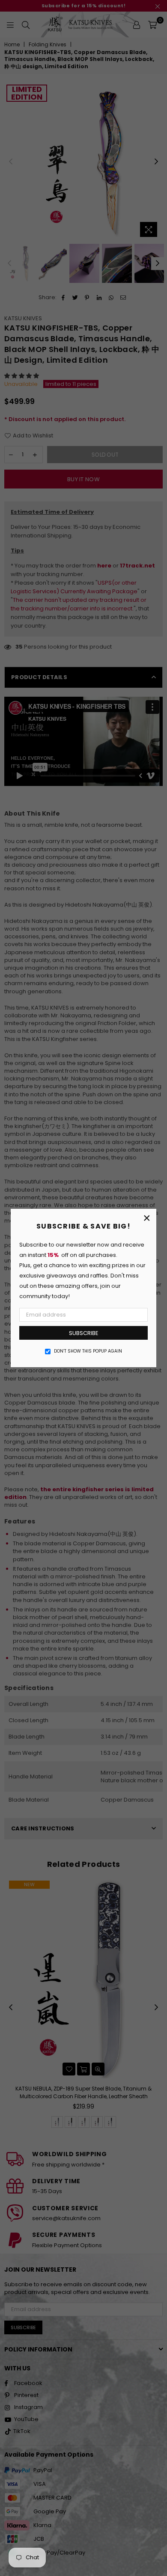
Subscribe (84, 1333)
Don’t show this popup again (88, 1351)
